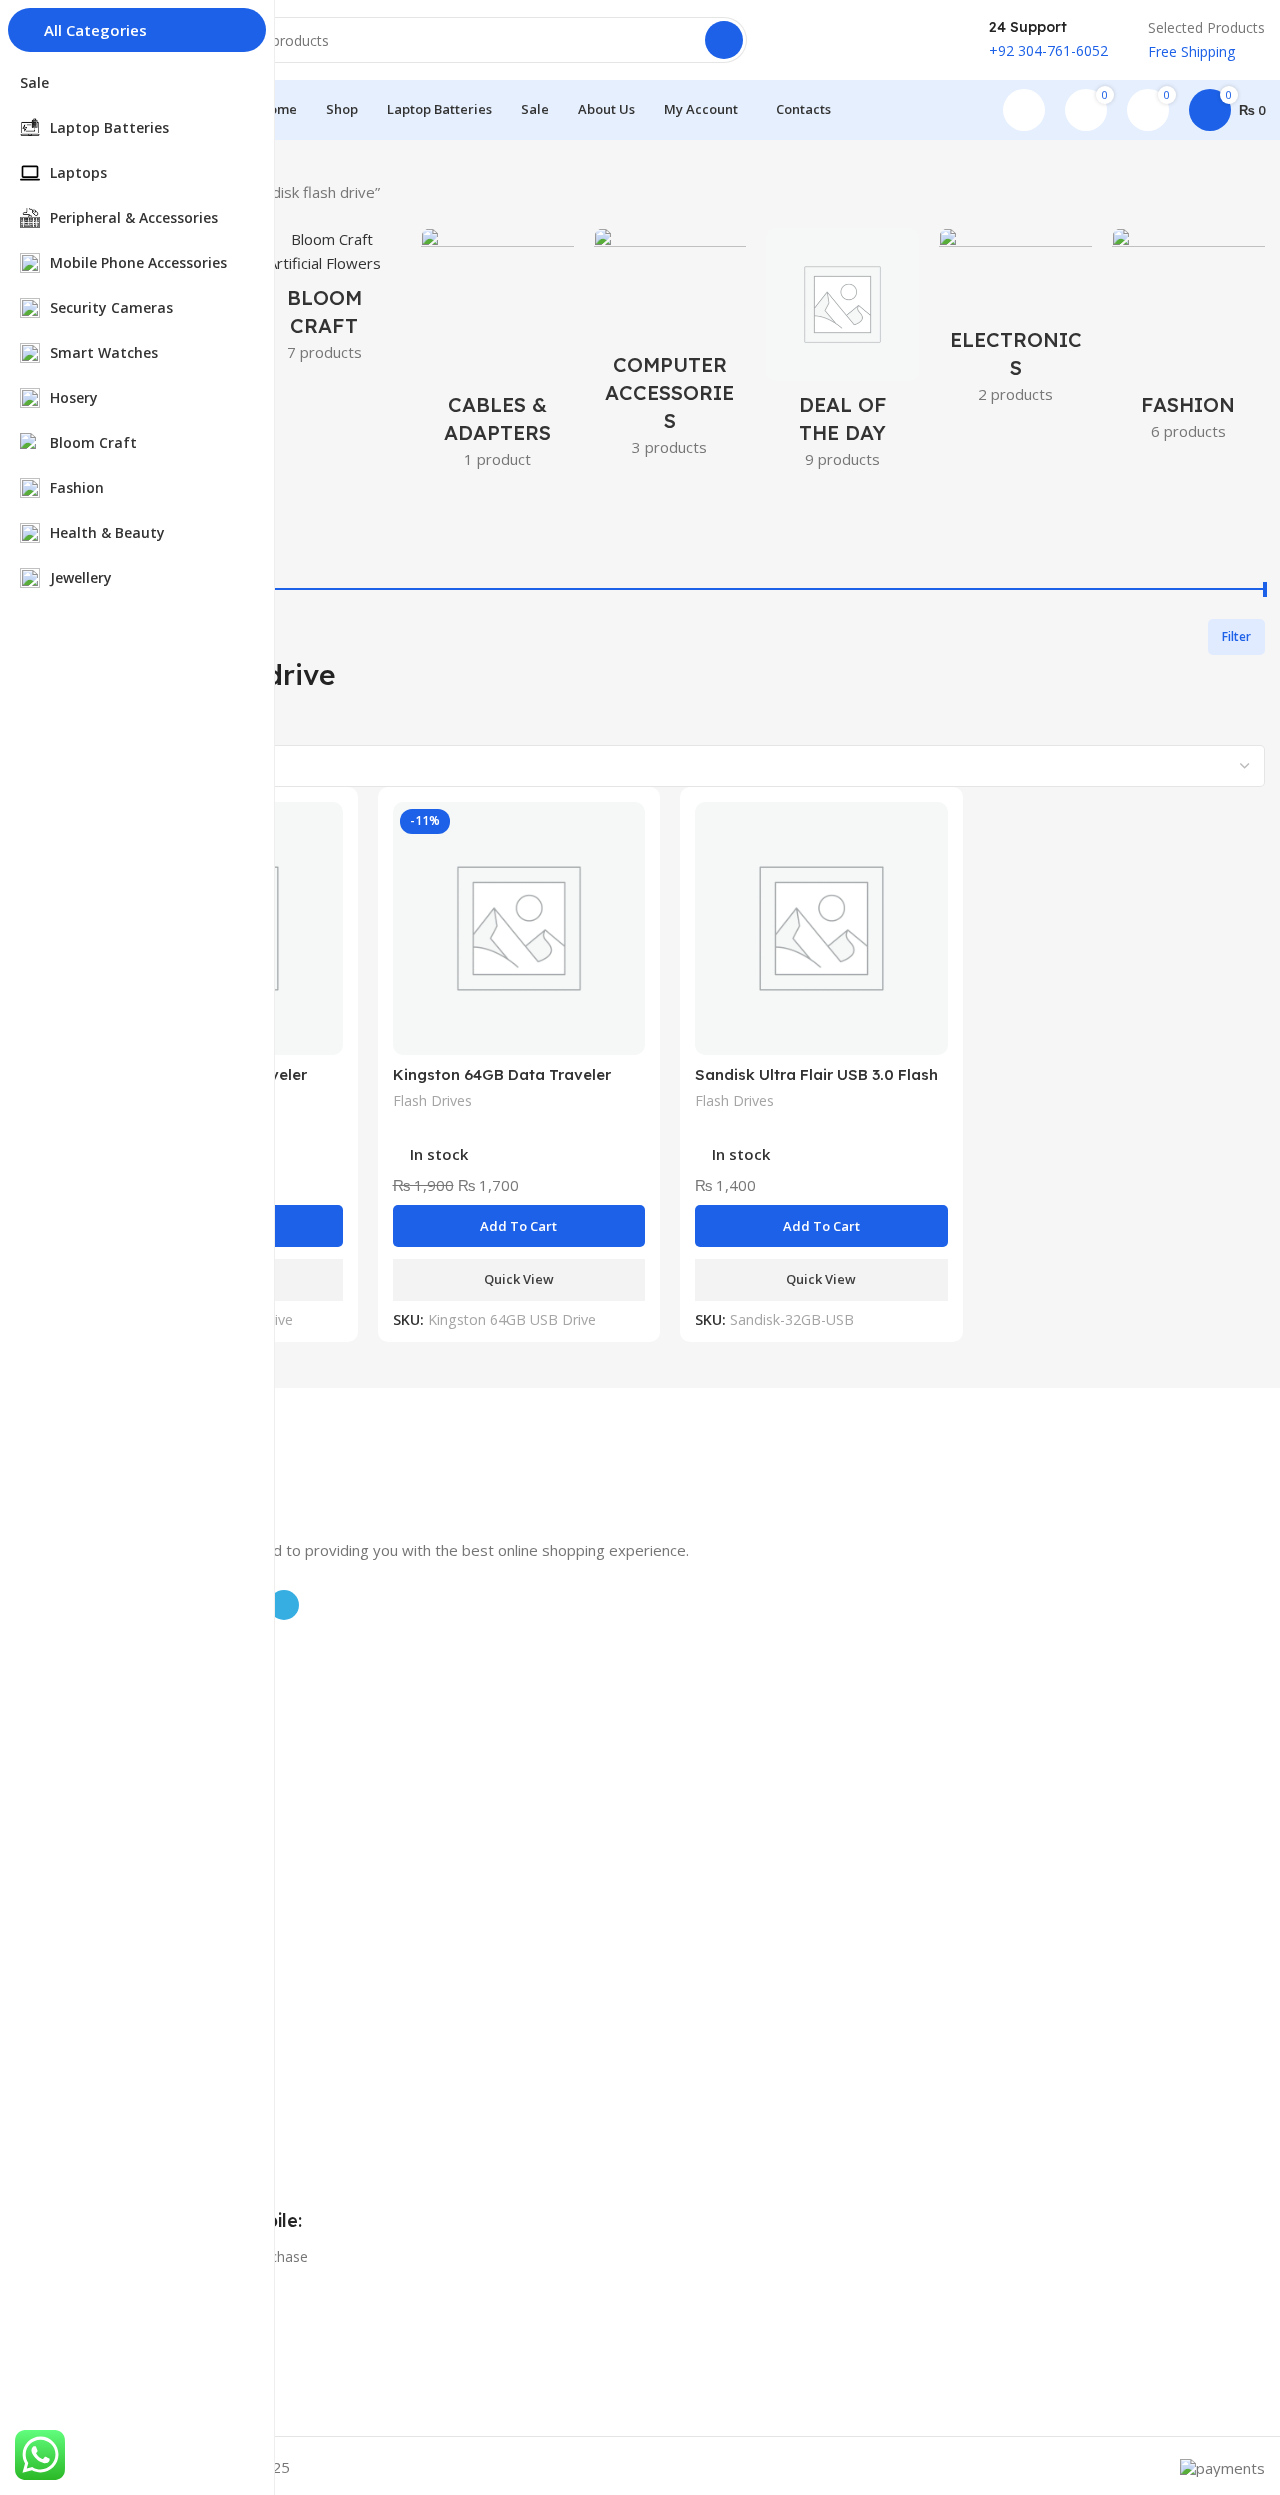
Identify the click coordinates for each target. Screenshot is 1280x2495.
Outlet (95, 1995)
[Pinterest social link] (904, 40)
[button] (519, 1226)
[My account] (1024, 110)
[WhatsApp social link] (956, 40)
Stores (96, 1893)
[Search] (724, 40)
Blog (90, 2053)
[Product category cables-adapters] (497, 354)
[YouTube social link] (878, 40)
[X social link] (826, 40)
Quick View (519, 1279)
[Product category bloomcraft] (324, 301)
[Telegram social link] (284, 1605)
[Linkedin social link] (930, 40)
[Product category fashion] (1188, 340)
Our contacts (117, 1927)
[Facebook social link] (800, 40)
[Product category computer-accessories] (670, 348)
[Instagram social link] (852, 40)
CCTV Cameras (123, 1732)
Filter (1236, 636)
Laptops (101, 1698)
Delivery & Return (132, 1961)
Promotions (113, 1858)
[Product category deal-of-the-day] (842, 354)
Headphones (116, 1800)
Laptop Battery (124, 1664)
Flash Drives (432, 1100)
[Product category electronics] (1015, 322)
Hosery (98, 1766)
